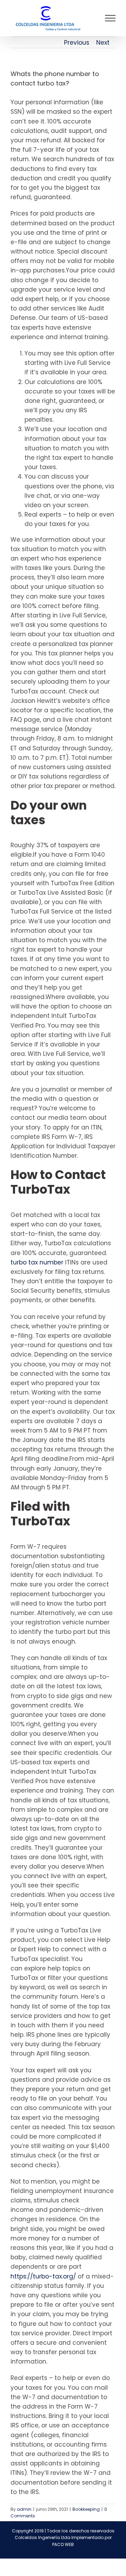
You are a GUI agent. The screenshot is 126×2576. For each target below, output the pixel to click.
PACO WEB (63, 2544)
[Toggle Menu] (110, 18)
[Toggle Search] (86, 18)
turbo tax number (37, 1262)
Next (103, 43)
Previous (77, 43)
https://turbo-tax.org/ (43, 2276)
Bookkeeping (86, 2509)
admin (24, 2509)
